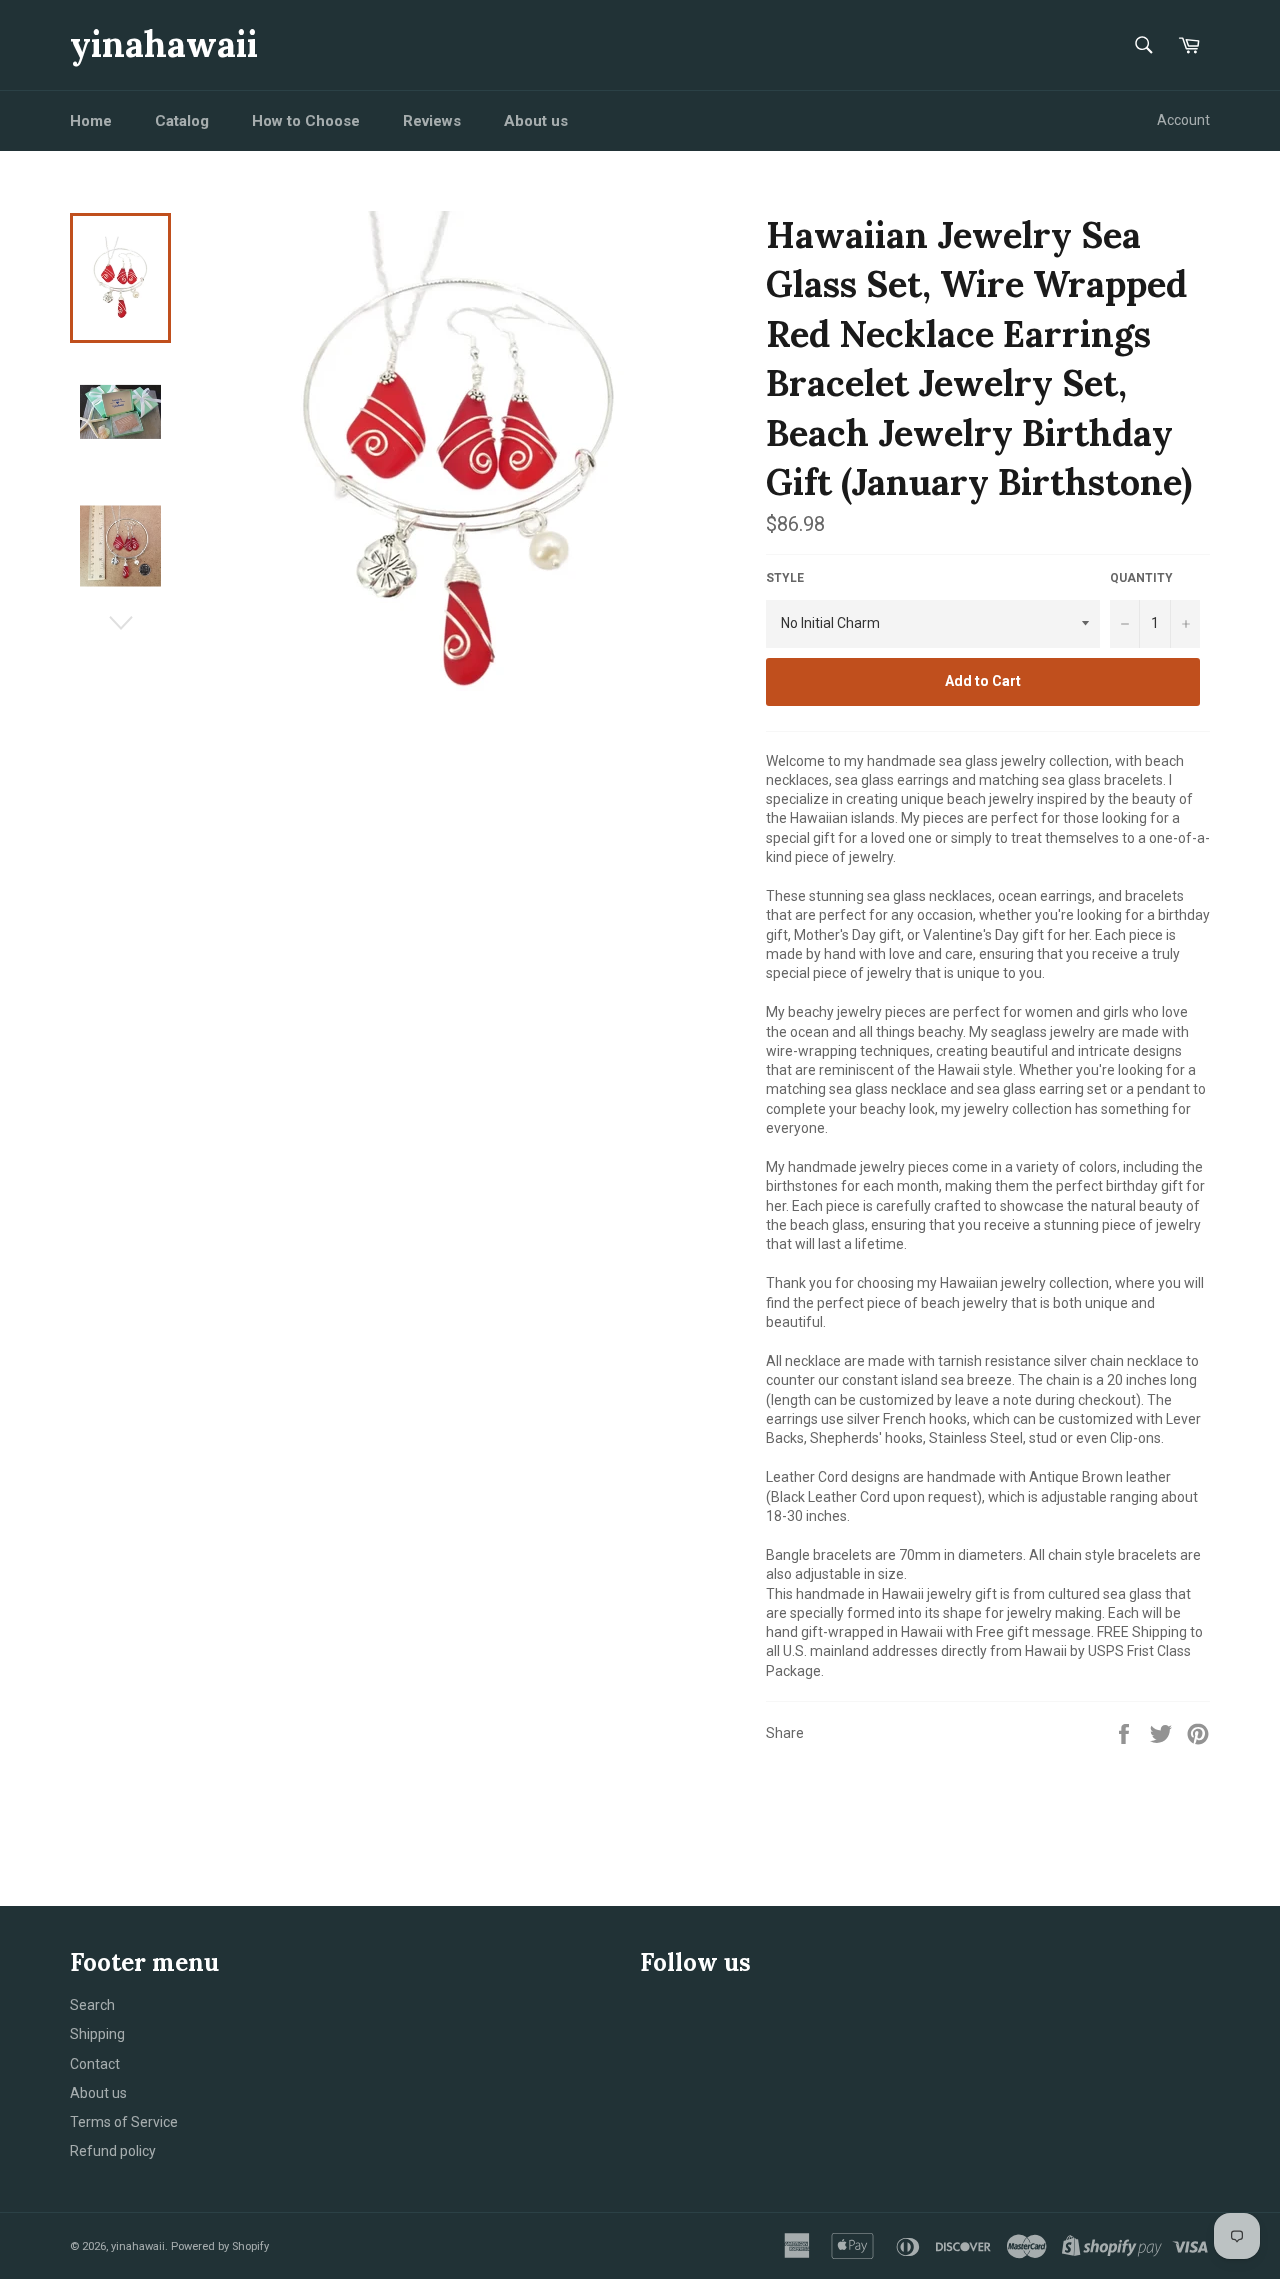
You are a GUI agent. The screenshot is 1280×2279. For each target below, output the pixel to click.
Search (92, 2005)
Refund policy (113, 2151)
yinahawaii (164, 44)
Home (91, 121)
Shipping (97, 2034)
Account (1183, 120)
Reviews (432, 121)
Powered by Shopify (220, 2246)
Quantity (1141, 578)
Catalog (182, 121)
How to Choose (306, 121)
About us (536, 121)
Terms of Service (124, 2122)
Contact (95, 2064)
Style (785, 578)
